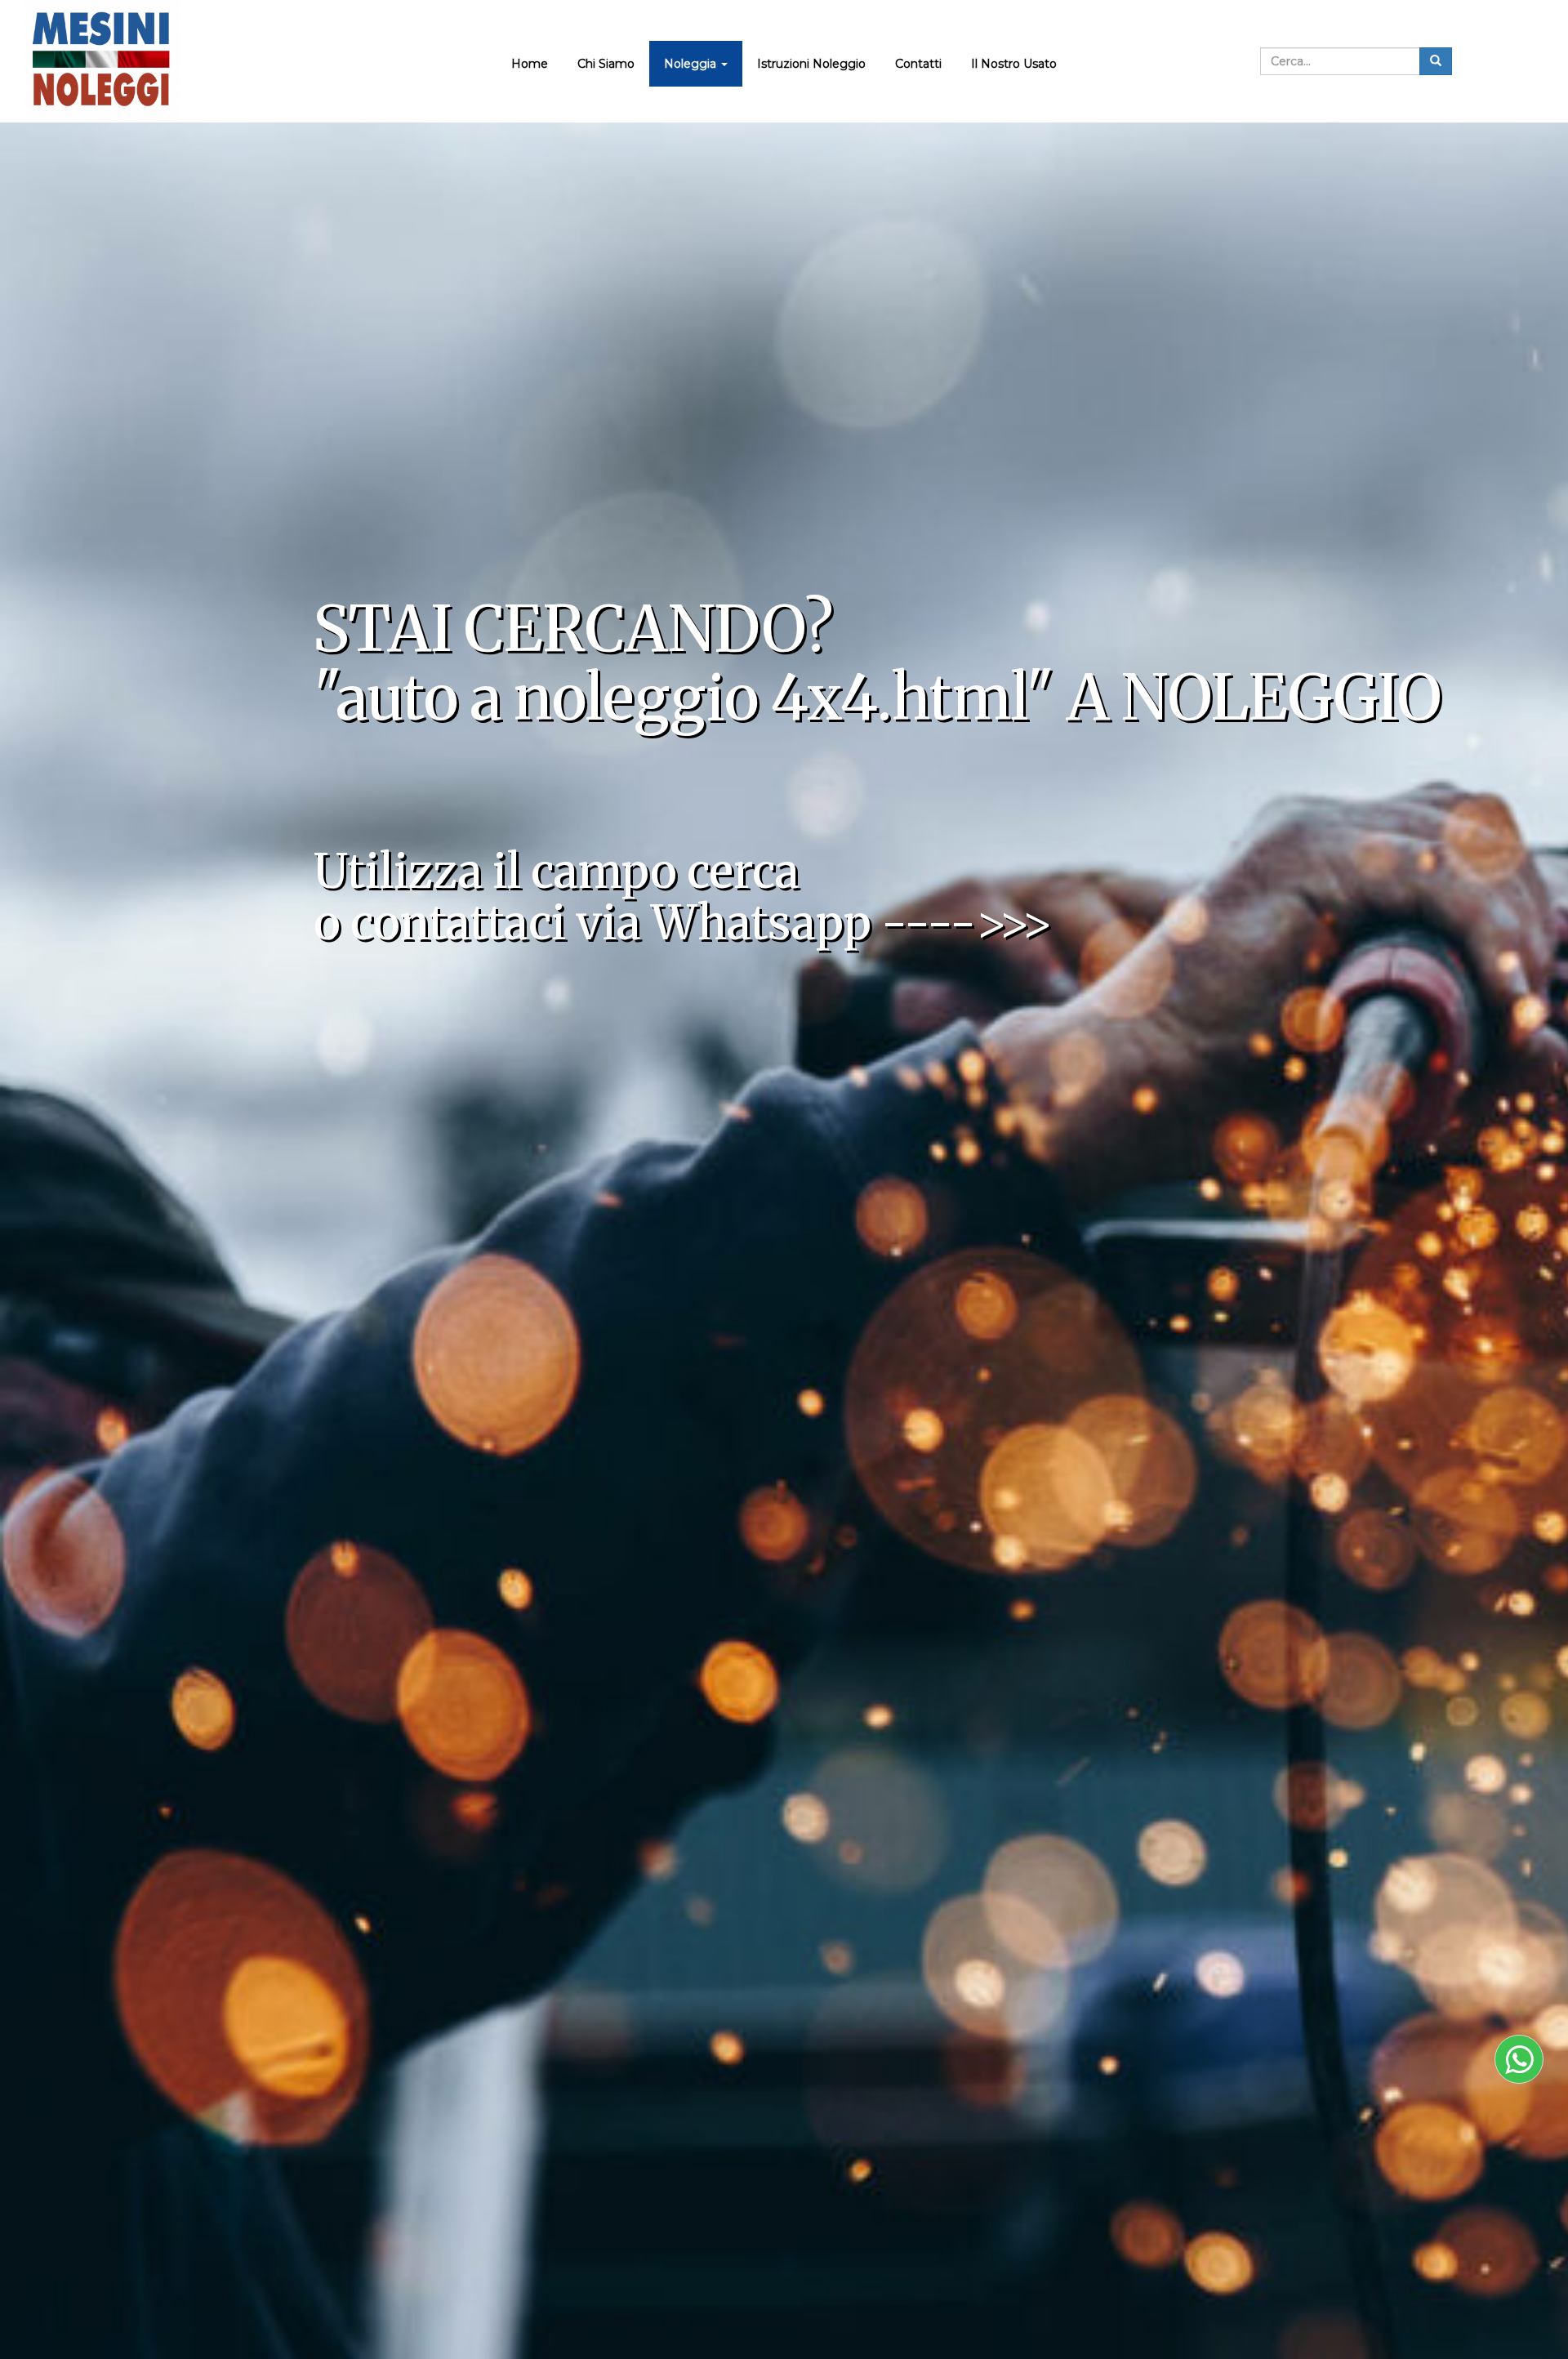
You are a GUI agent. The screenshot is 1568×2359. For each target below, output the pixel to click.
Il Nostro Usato (1014, 64)
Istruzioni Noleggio (811, 64)
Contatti (918, 64)
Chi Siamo (606, 64)
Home (530, 64)
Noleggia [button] (692, 64)
